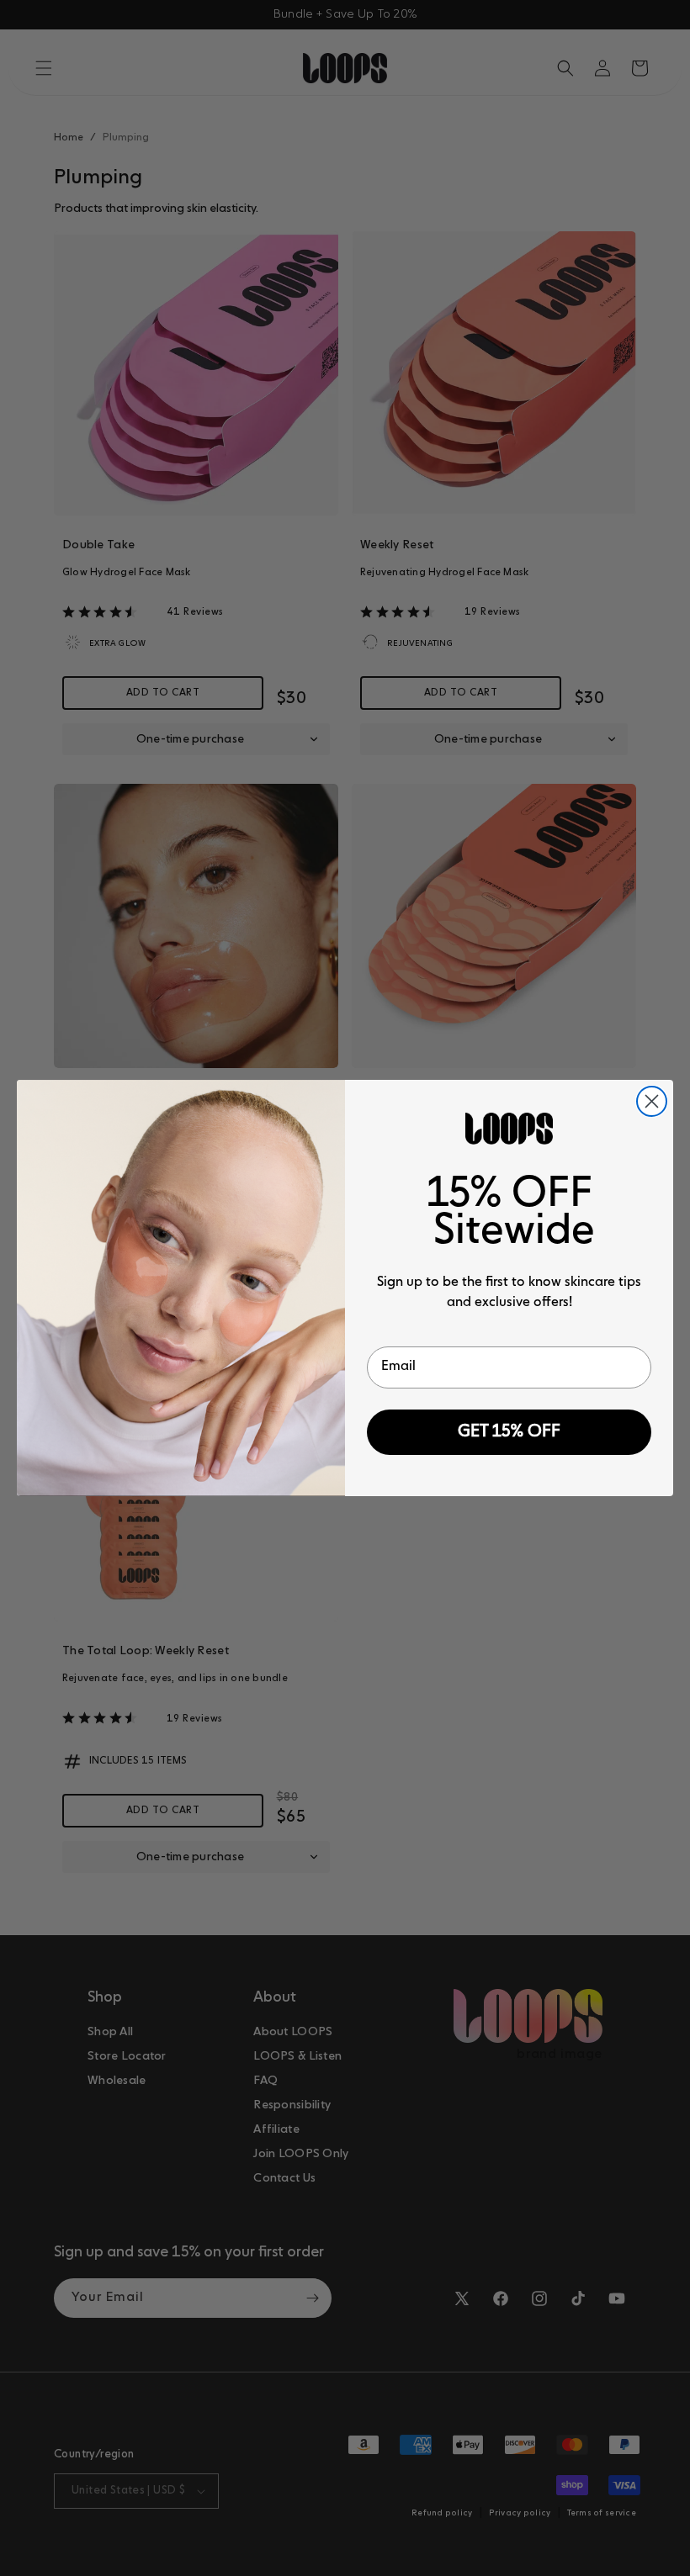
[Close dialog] (652, 1101)
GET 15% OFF (509, 1432)
